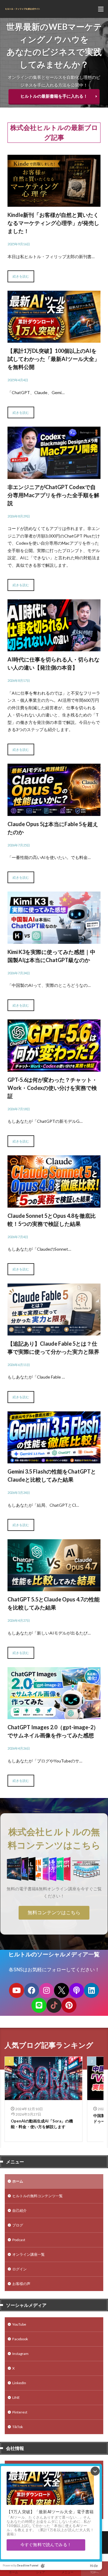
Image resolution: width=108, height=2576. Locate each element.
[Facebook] (31, 1990)
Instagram (20, 2354)
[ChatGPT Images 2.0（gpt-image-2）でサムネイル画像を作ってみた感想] (54, 1715)
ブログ (18, 2225)
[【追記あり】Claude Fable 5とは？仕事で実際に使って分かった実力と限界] (54, 1331)
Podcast (19, 2240)
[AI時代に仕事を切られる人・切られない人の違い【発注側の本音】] (54, 648)
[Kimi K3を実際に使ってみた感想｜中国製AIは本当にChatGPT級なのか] (54, 940)
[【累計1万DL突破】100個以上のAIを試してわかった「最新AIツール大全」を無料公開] (54, 339)
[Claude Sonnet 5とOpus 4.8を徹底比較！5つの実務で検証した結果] (54, 1204)
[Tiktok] (54, 2005)
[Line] (39, 2005)
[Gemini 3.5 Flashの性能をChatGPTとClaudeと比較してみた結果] (54, 1459)
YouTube (19, 2324)
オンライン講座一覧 (28, 2254)
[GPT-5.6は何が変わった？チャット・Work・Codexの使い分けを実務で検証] (54, 1068)
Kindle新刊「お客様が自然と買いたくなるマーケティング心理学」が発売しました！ (53, 223)
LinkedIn (19, 2383)
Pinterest (20, 2412)
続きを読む (21, 276)
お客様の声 (21, 2284)
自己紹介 (19, 2210)
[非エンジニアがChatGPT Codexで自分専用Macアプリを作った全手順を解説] (54, 475)
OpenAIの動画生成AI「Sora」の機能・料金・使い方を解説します (42, 2124)
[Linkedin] (91, 1990)
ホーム (18, 2181)
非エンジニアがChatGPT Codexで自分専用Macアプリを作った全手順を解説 (53, 495)
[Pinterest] (69, 2005)
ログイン (19, 2269)
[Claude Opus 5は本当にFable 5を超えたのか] (54, 812)
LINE (16, 2397)
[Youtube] (16, 1990)
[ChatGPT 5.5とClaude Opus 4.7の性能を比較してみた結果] (54, 1588)
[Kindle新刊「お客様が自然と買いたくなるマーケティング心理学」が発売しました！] (54, 203)
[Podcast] (76, 1990)
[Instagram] (46, 1990)
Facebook (20, 2339)
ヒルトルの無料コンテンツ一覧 (37, 2196)
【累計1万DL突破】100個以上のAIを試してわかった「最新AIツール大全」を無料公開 (54, 359)
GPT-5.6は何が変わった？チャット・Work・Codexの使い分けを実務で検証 (52, 1088)
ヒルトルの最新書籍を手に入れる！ (54, 96)
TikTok (18, 2427)
